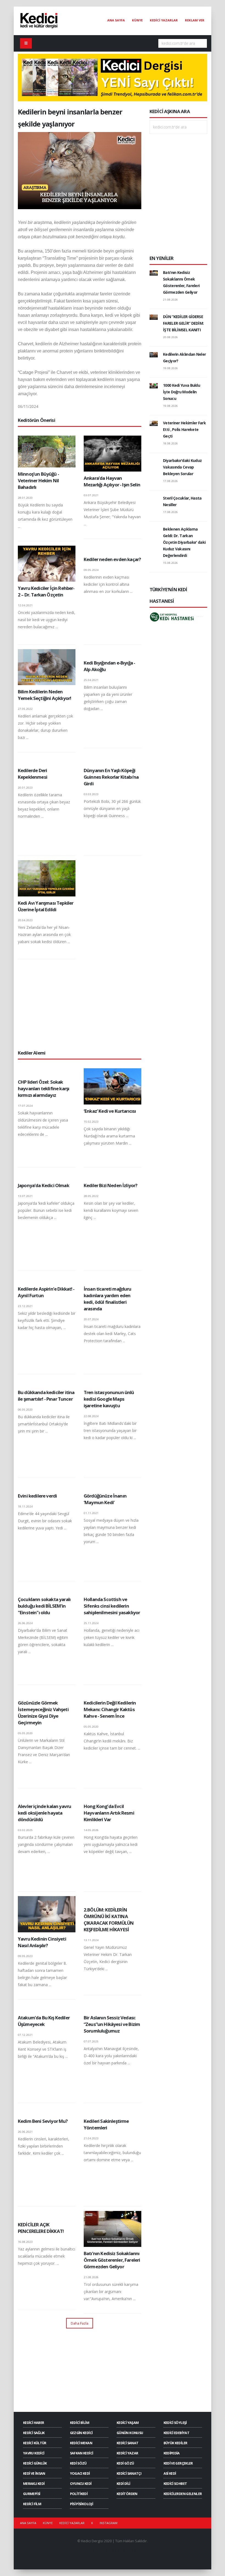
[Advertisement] (80, 1004)
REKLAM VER (195, 20)
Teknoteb (129, 2550)
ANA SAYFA (116, 20)
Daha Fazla (80, 2323)
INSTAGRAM (109, 2523)
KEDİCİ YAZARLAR (164, 20)
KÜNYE (137, 20)
